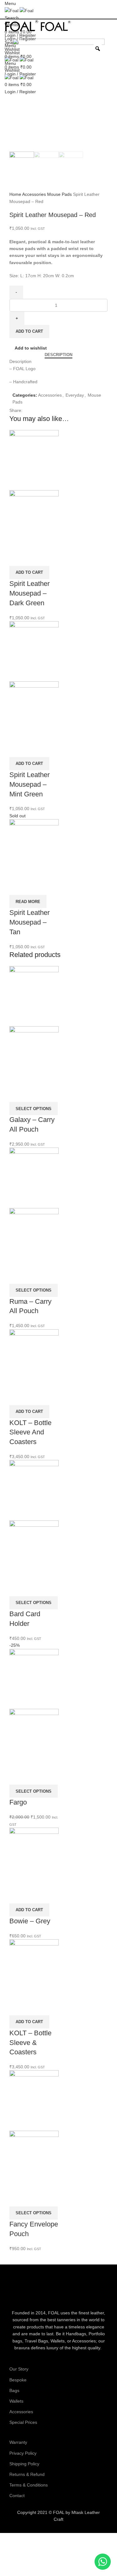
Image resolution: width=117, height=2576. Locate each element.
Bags (14, 2390)
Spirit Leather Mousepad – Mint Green (29, 784)
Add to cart (29, 331)
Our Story (19, 2369)
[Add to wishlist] (17, 558)
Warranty (18, 2442)
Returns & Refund (27, 2474)
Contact (17, 2496)
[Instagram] (66, 2290)
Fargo (18, 1802)
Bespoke (18, 2380)
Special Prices (23, 2422)
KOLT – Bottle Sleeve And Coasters (30, 1432)
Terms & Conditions (29, 2485)
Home (16, 194)
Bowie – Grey (30, 1921)
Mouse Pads (60, 194)
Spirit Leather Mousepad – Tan (29, 922)
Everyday (75, 395)
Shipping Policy (24, 2464)
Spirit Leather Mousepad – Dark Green (29, 593)
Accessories (35, 194)
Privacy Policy (23, 2453)
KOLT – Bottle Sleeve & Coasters (30, 2043)
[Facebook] (17, 2290)
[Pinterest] (91, 2290)
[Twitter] (42, 2290)
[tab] (58, 355)
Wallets (16, 2401)
